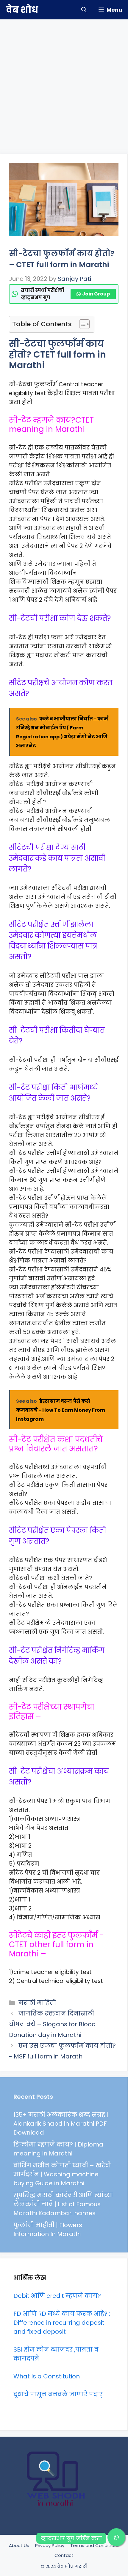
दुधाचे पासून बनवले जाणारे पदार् (58, 2394)
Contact (64, 2555)
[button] (84, 10)
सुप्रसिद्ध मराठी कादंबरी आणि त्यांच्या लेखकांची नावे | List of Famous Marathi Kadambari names (63, 2204)
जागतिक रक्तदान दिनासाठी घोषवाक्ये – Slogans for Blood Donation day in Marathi (52, 2024)
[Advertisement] (64, 84)
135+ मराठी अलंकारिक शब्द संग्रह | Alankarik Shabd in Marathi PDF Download (61, 2124)
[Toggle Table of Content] (81, 324)
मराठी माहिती (37, 2003)
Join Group (96, 294)
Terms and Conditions (95, 2545)
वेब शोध (22, 10)
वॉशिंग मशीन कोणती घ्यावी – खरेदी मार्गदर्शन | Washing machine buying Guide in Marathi (62, 2174)
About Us (19, 2545)
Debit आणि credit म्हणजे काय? (57, 2296)
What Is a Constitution (47, 2376)
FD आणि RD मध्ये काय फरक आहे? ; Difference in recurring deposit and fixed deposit (62, 2323)
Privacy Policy (50, 2545)
